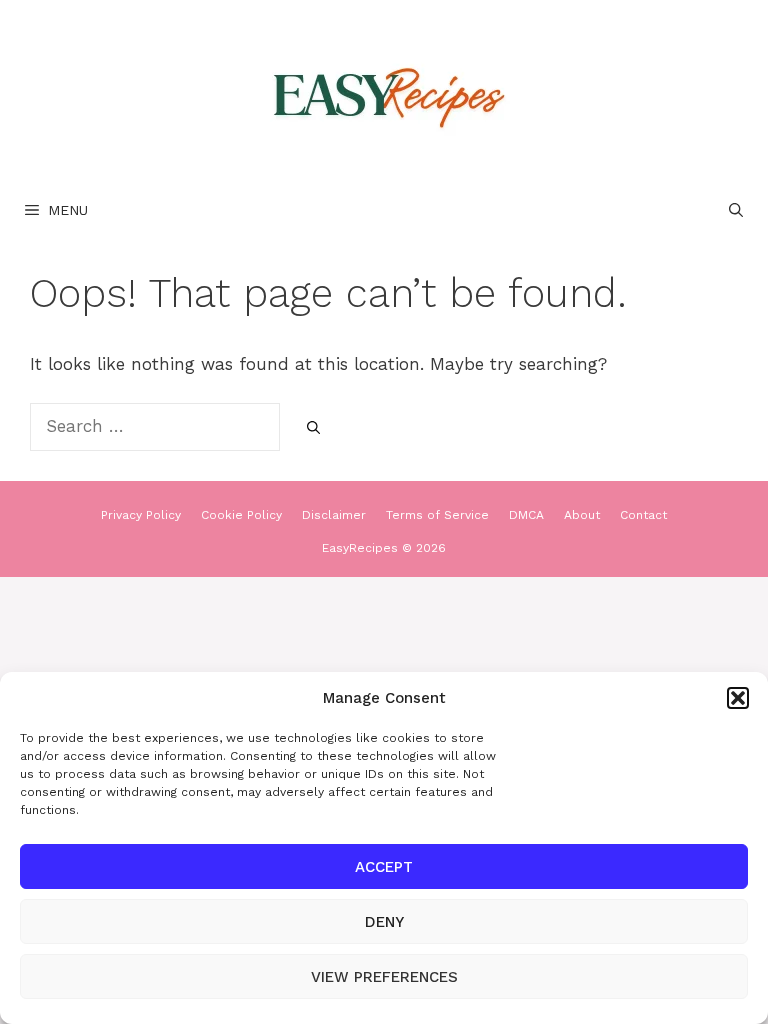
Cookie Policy (241, 515)
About (582, 515)
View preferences (384, 977)
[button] (738, 698)
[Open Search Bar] (736, 210)
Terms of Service (437, 515)
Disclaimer (334, 515)
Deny (384, 922)
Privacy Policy (141, 515)
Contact (643, 515)
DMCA (526, 515)
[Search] (313, 428)
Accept (384, 867)
